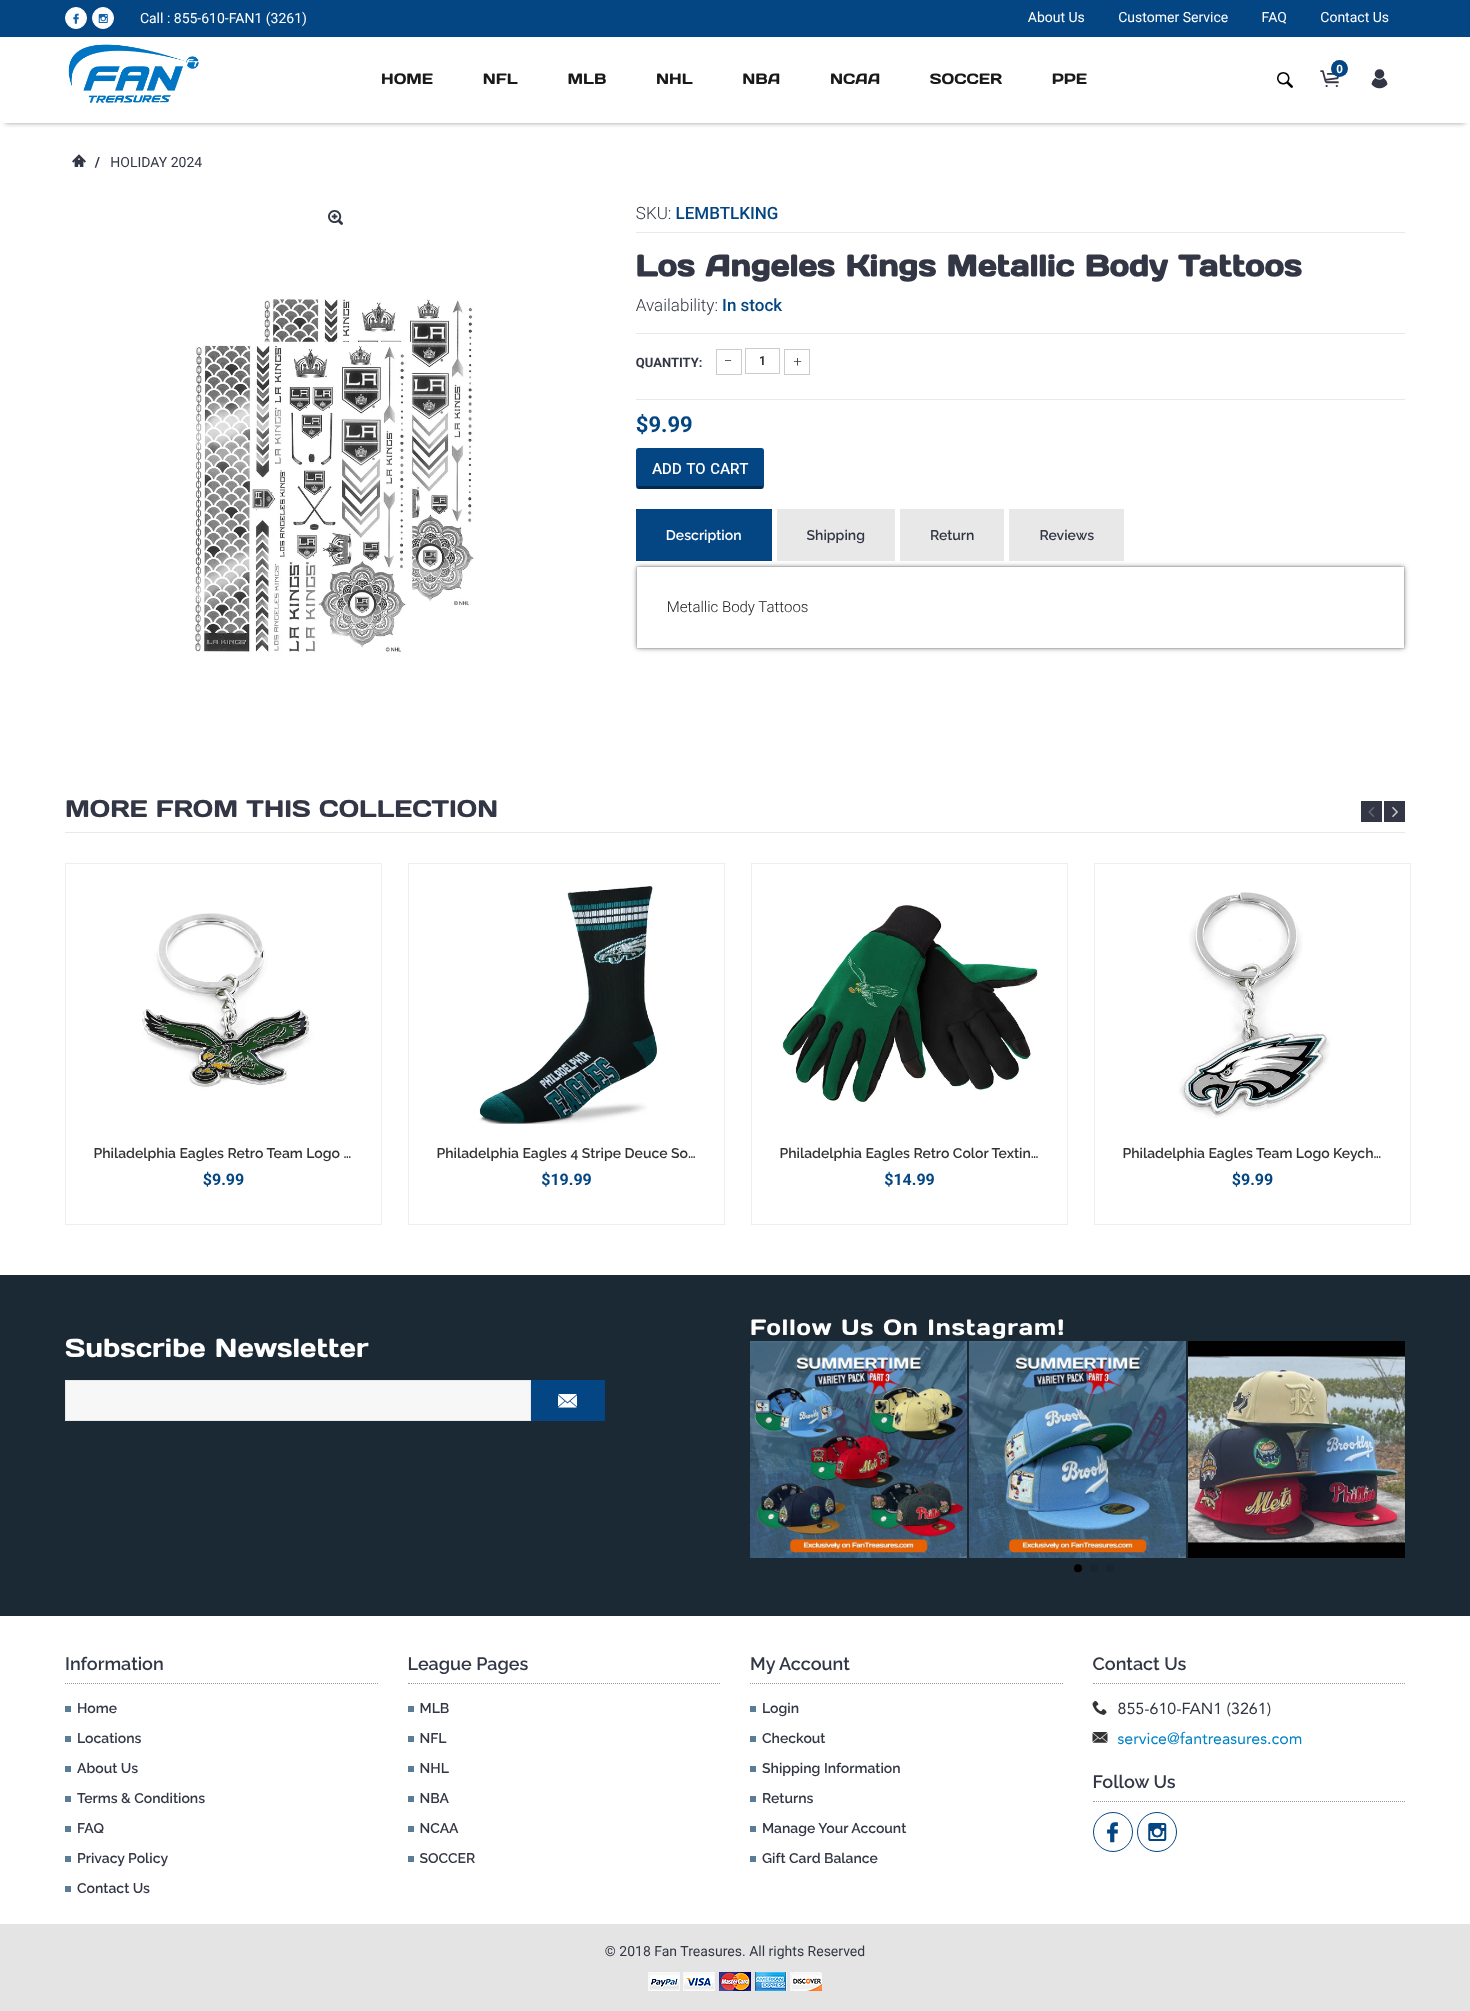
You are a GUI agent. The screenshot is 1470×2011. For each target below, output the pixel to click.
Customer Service (1173, 18)
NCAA (855, 79)
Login (780, 1709)
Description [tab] (704, 536)
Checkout (793, 1739)
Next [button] (1394, 811)
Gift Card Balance (820, 1859)
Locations (109, 1739)
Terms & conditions (141, 1799)
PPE (1069, 79)
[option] (223, 1043)
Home (407, 79)
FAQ (1274, 18)
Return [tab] (952, 536)
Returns (787, 1799)
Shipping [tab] (836, 536)
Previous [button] (1371, 811)
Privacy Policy (122, 1859)
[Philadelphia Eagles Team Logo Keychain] (1252, 1004)
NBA (761, 79)
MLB (586, 79)
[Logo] (134, 73)
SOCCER (966, 79)
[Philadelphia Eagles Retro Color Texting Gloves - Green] (909, 1004)
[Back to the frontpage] (78, 163)
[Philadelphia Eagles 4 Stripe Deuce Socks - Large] (566, 1004)
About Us (1056, 18)
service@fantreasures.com (1210, 1738)
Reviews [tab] (1066, 536)
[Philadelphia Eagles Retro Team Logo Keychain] (223, 1004)
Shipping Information (831, 1769)
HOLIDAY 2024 (156, 163)
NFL (500, 79)
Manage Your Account (834, 1829)
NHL (674, 79)
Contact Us (1354, 18)
